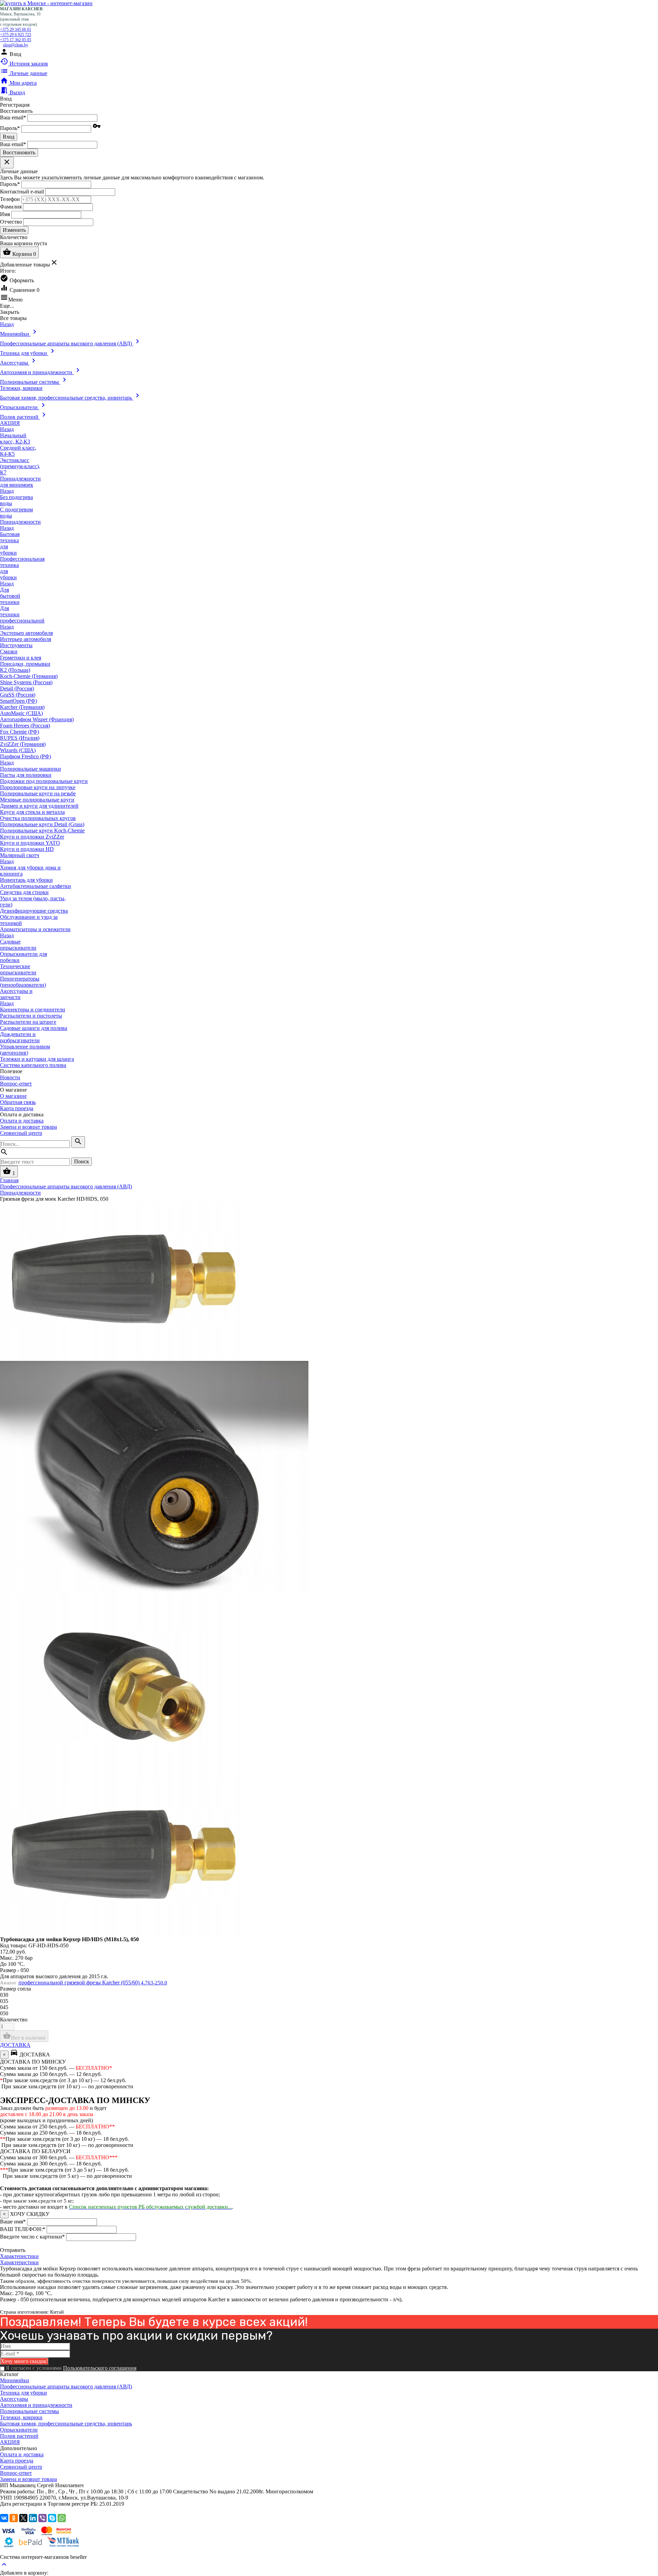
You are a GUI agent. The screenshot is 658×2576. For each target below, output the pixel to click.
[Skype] (52, 2518)
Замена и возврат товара (28, 1127)
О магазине (13, 1096)
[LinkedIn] (33, 2518)
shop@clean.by (16, 45)
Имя (5, 214)
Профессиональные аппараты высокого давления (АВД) (66, 2387)
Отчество (11, 221)
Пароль (10, 128)
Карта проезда (17, 1108)
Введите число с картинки (32, 2237)
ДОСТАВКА (15, 2045)
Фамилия (11, 206)
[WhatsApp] (62, 2518)
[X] (23, 2518)
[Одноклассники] (14, 2518)
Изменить (14, 230)
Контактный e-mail (23, 191)
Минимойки (15, 2380)
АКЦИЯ (10, 2442)
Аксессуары (14, 2399)
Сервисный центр (21, 1133)
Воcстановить (19, 152)
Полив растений (19, 2436)
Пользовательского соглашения (100, 2368)
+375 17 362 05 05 (16, 40)
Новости (10, 1077)
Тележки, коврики (21, 2417)
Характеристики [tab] (19, 2256)
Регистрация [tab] (15, 105)
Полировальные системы (29, 2411)
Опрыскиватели (19, 2430)
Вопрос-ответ (16, 1084)
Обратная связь (18, 1102)
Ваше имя (13, 2222)
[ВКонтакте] (4, 2518)
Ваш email (13, 117)
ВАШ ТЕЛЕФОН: (23, 2229)
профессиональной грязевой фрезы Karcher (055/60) (93, 1983)
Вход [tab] (6, 99)
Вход (9, 137)
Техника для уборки (23, 2393)
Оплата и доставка (22, 1121)
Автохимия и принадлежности (36, 2405)
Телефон (10, 199)
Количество (14, 2020)
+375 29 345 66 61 (16, 29)
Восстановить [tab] (16, 111)
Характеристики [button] (19, 2262)
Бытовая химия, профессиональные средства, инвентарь (66, 2424)
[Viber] (42, 2518)
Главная (9, 1180)
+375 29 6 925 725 (16, 35)
